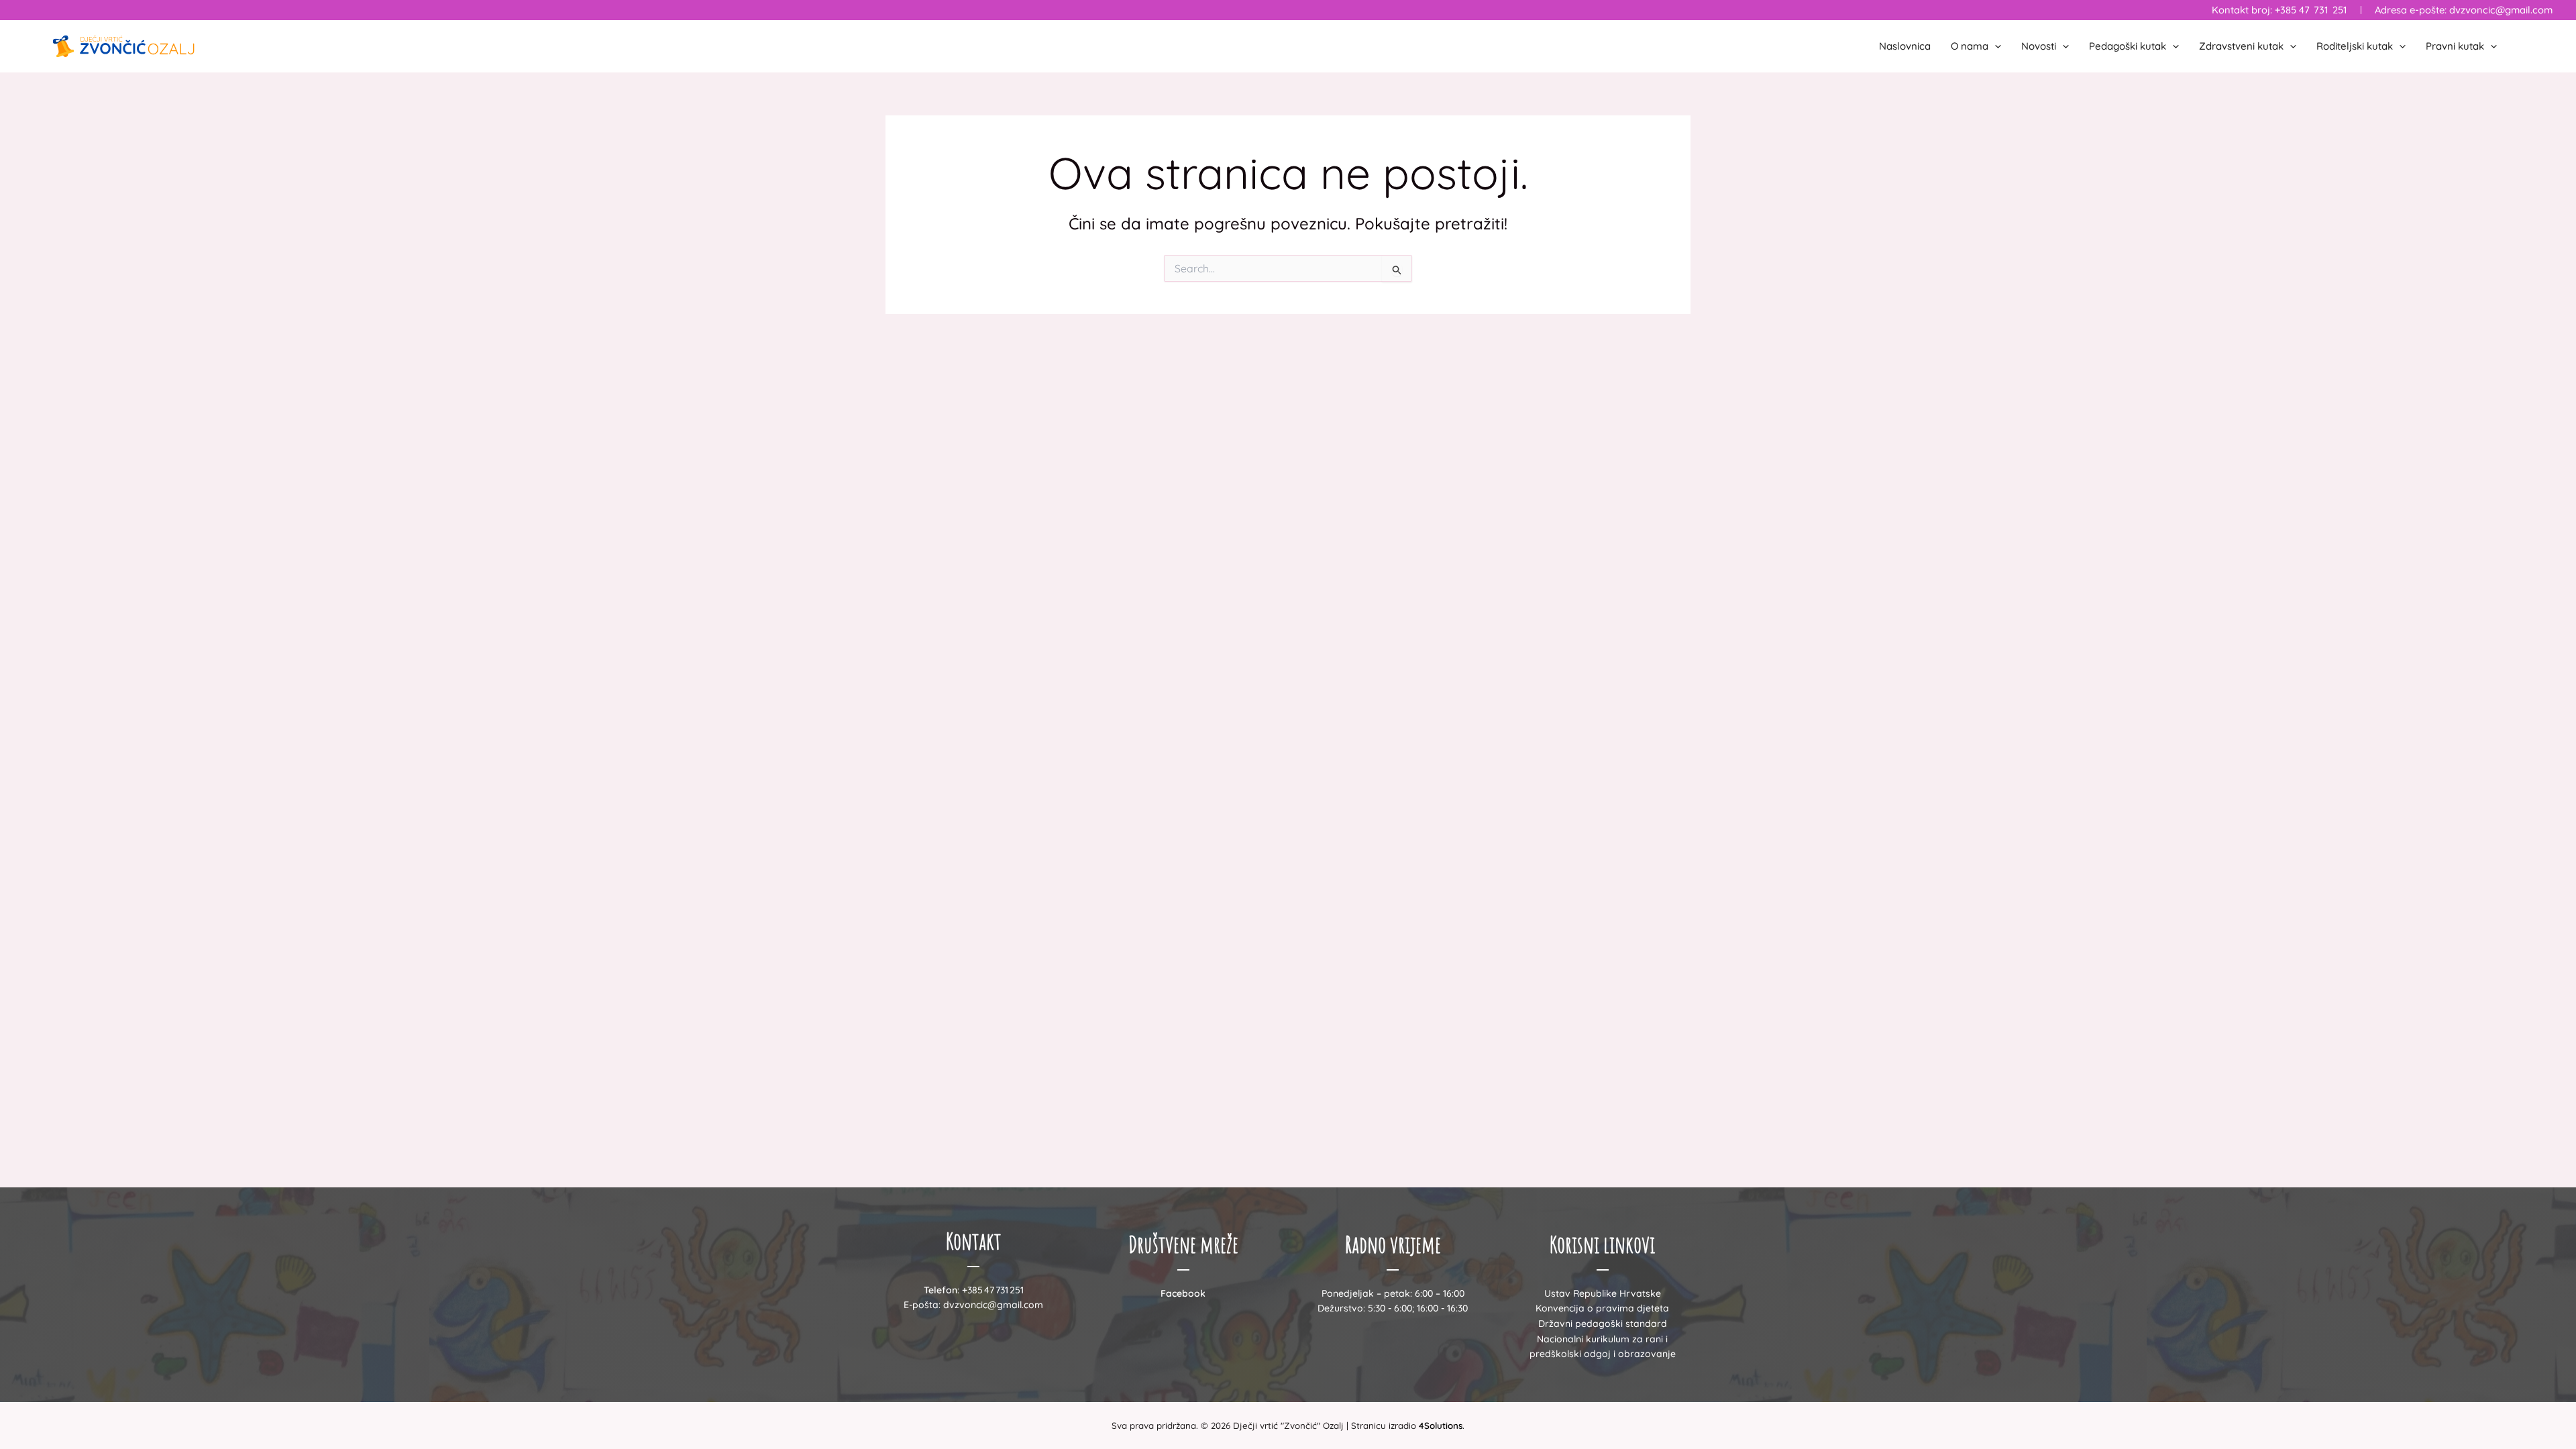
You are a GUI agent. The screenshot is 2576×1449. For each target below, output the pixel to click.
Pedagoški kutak (2128, 46)
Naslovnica (1905, 46)
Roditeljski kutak (2355, 46)
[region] (174, 1344)
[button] (1995, 46)
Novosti (2039, 46)
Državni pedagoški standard (1603, 1324)
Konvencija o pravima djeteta (1602, 1308)
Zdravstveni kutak (2241, 46)
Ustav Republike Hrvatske (1603, 1293)
